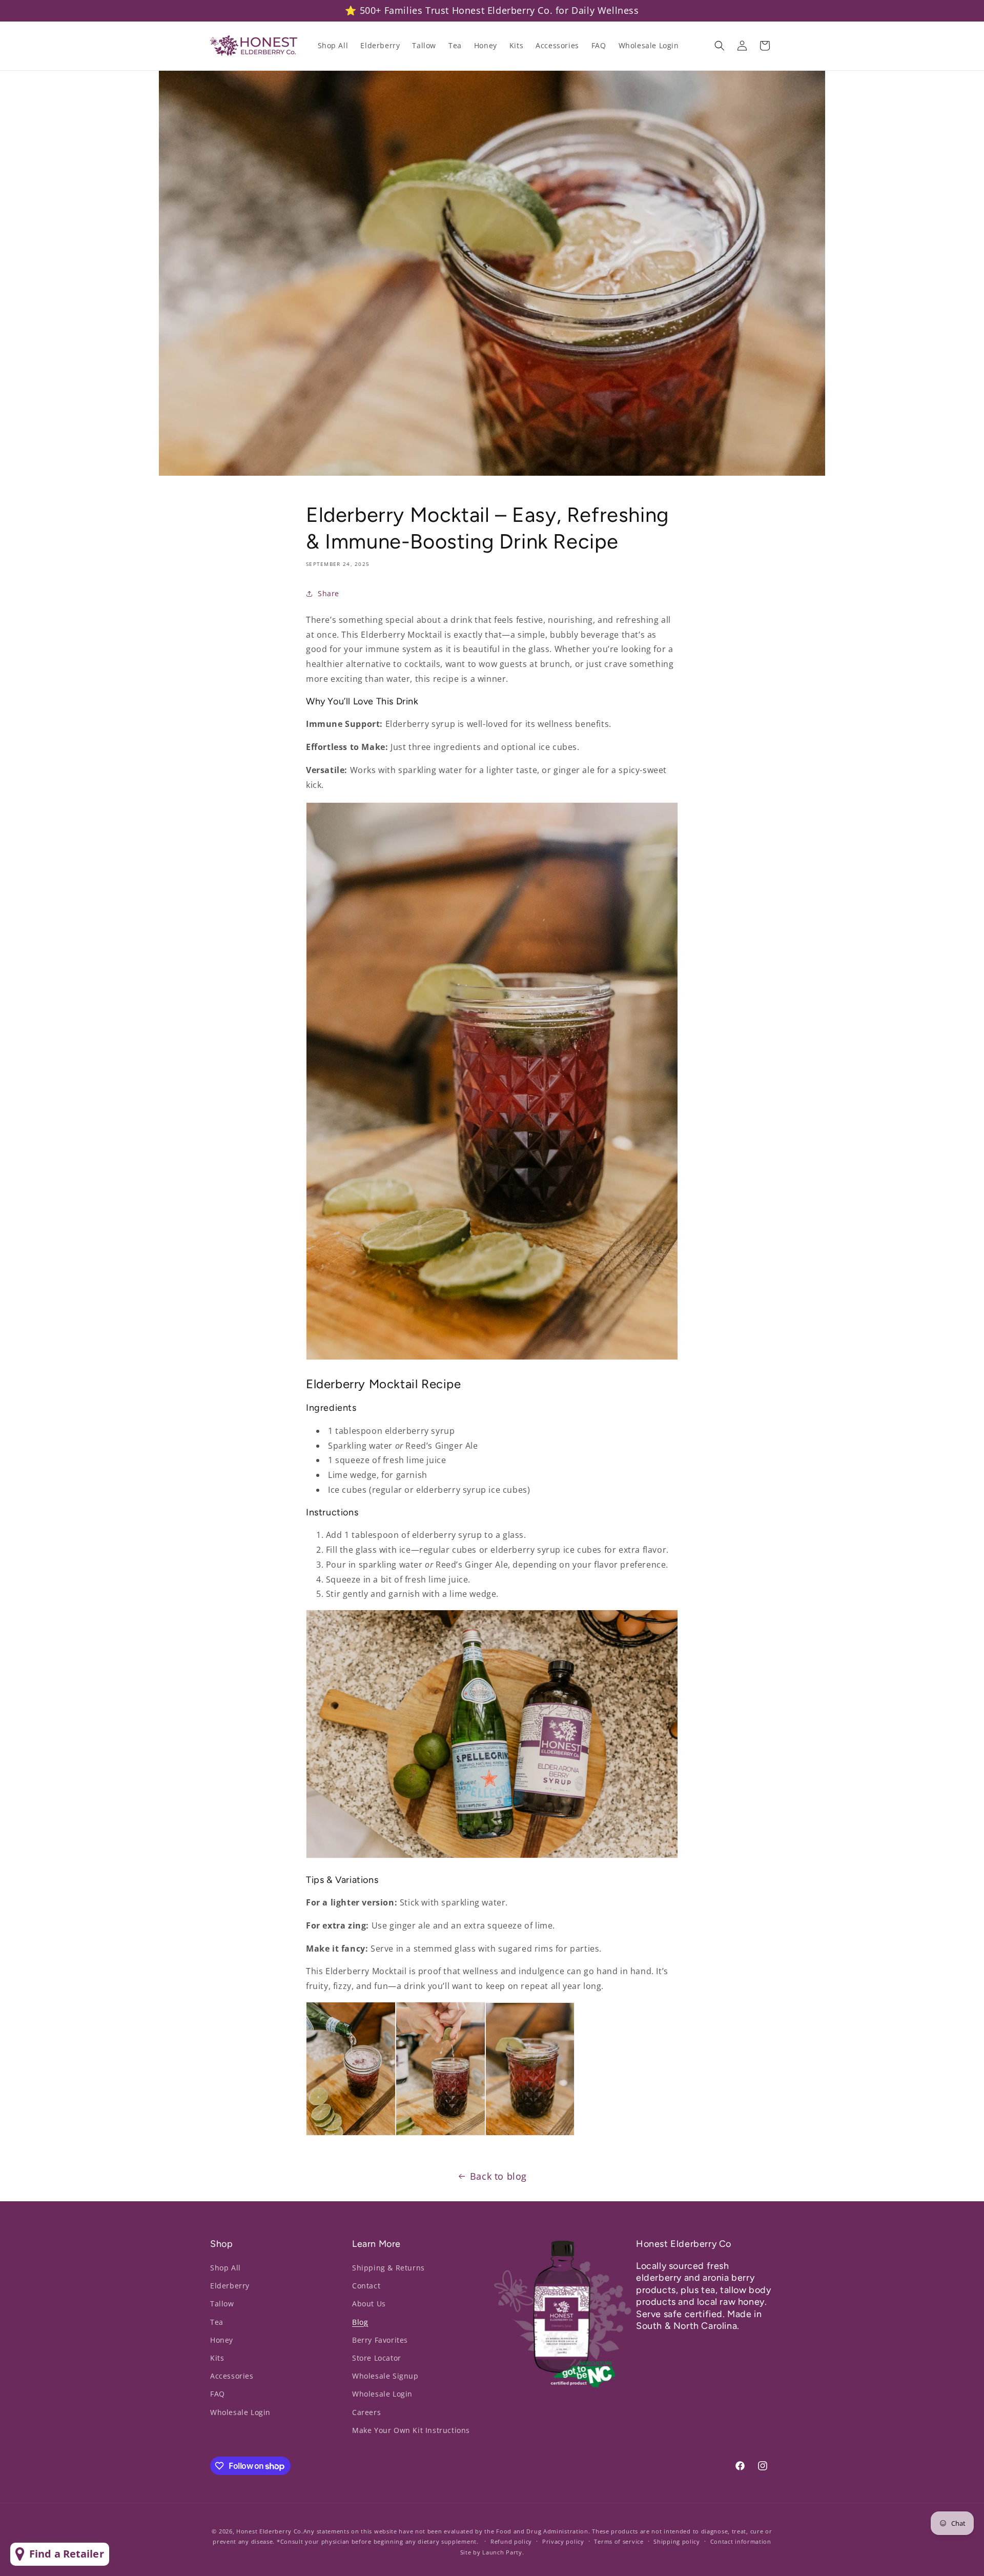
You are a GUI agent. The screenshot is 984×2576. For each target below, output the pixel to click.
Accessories (232, 2376)
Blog (360, 2322)
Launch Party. (503, 2552)
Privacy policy (563, 2541)
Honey (222, 2340)
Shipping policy (677, 2541)
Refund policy (511, 2541)
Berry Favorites (380, 2340)
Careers (366, 2412)
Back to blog (498, 2176)
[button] (720, 46)
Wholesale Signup (385, 2376)
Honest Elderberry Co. (270, 2531)
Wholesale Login (240, 2412)
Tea (217, 2322)
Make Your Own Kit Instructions (411, 2430)
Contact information (741, 2541)
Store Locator (377, 2358)
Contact (366, 2286)
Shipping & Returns (388, 2268)
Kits (217, 2358)
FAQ (218, 2394)
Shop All (225, 2268)
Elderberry (230, 2286)
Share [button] (329, 593)
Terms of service (619, 2541)
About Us (369, 2304)
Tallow (222, 2304)
